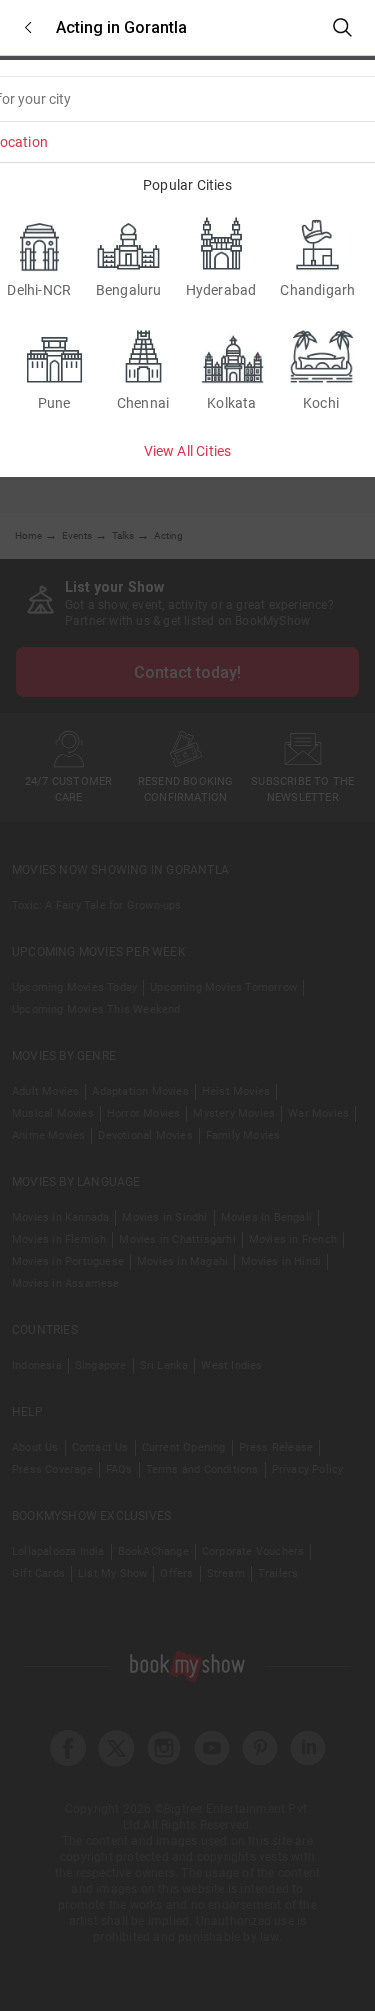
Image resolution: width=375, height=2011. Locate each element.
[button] (28, 27)
